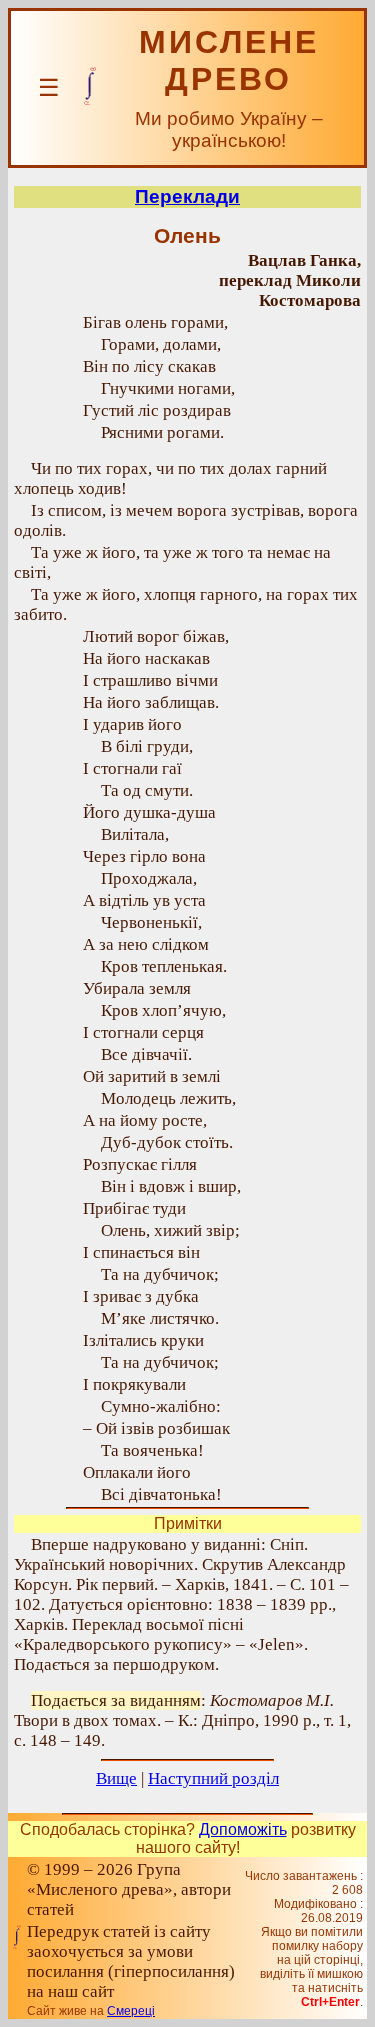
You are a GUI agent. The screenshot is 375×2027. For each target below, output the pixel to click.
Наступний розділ (213, 1778)
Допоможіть (243, 1829)
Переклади (187, 196)
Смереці (131, 2011)
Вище (116, 1778)
